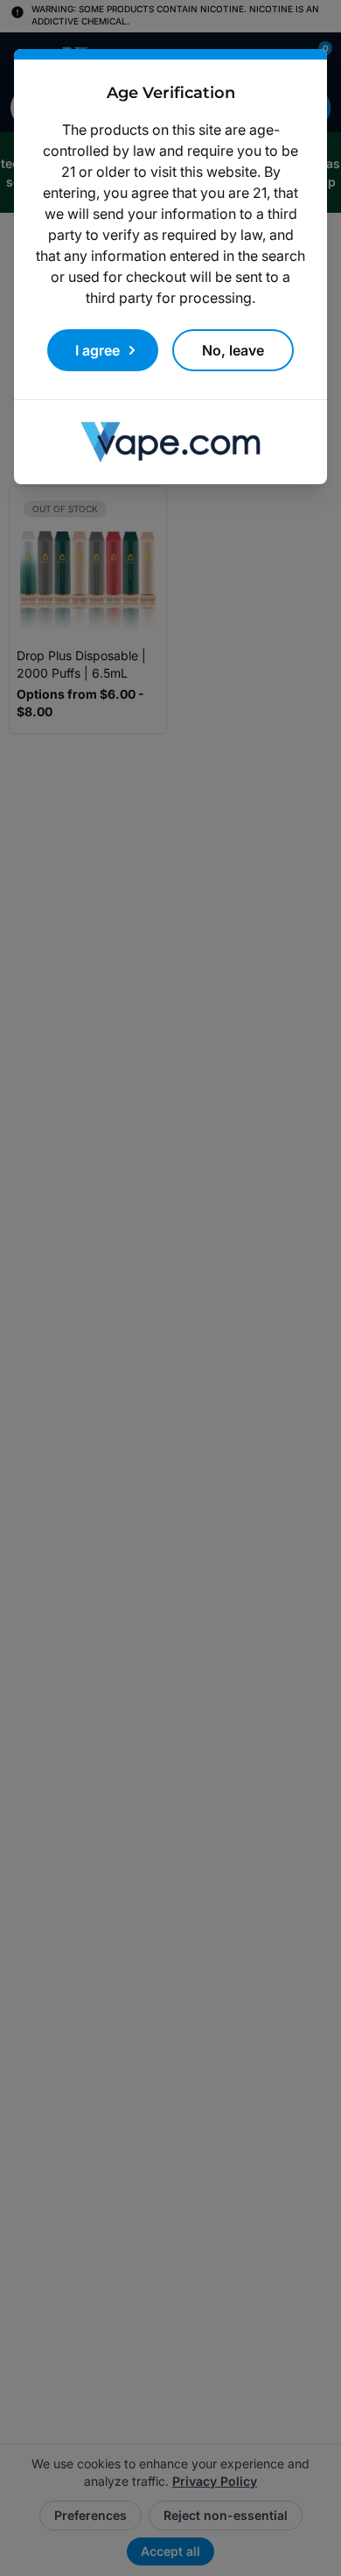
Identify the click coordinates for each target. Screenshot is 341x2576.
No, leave (233, 350)
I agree (97, 350)
